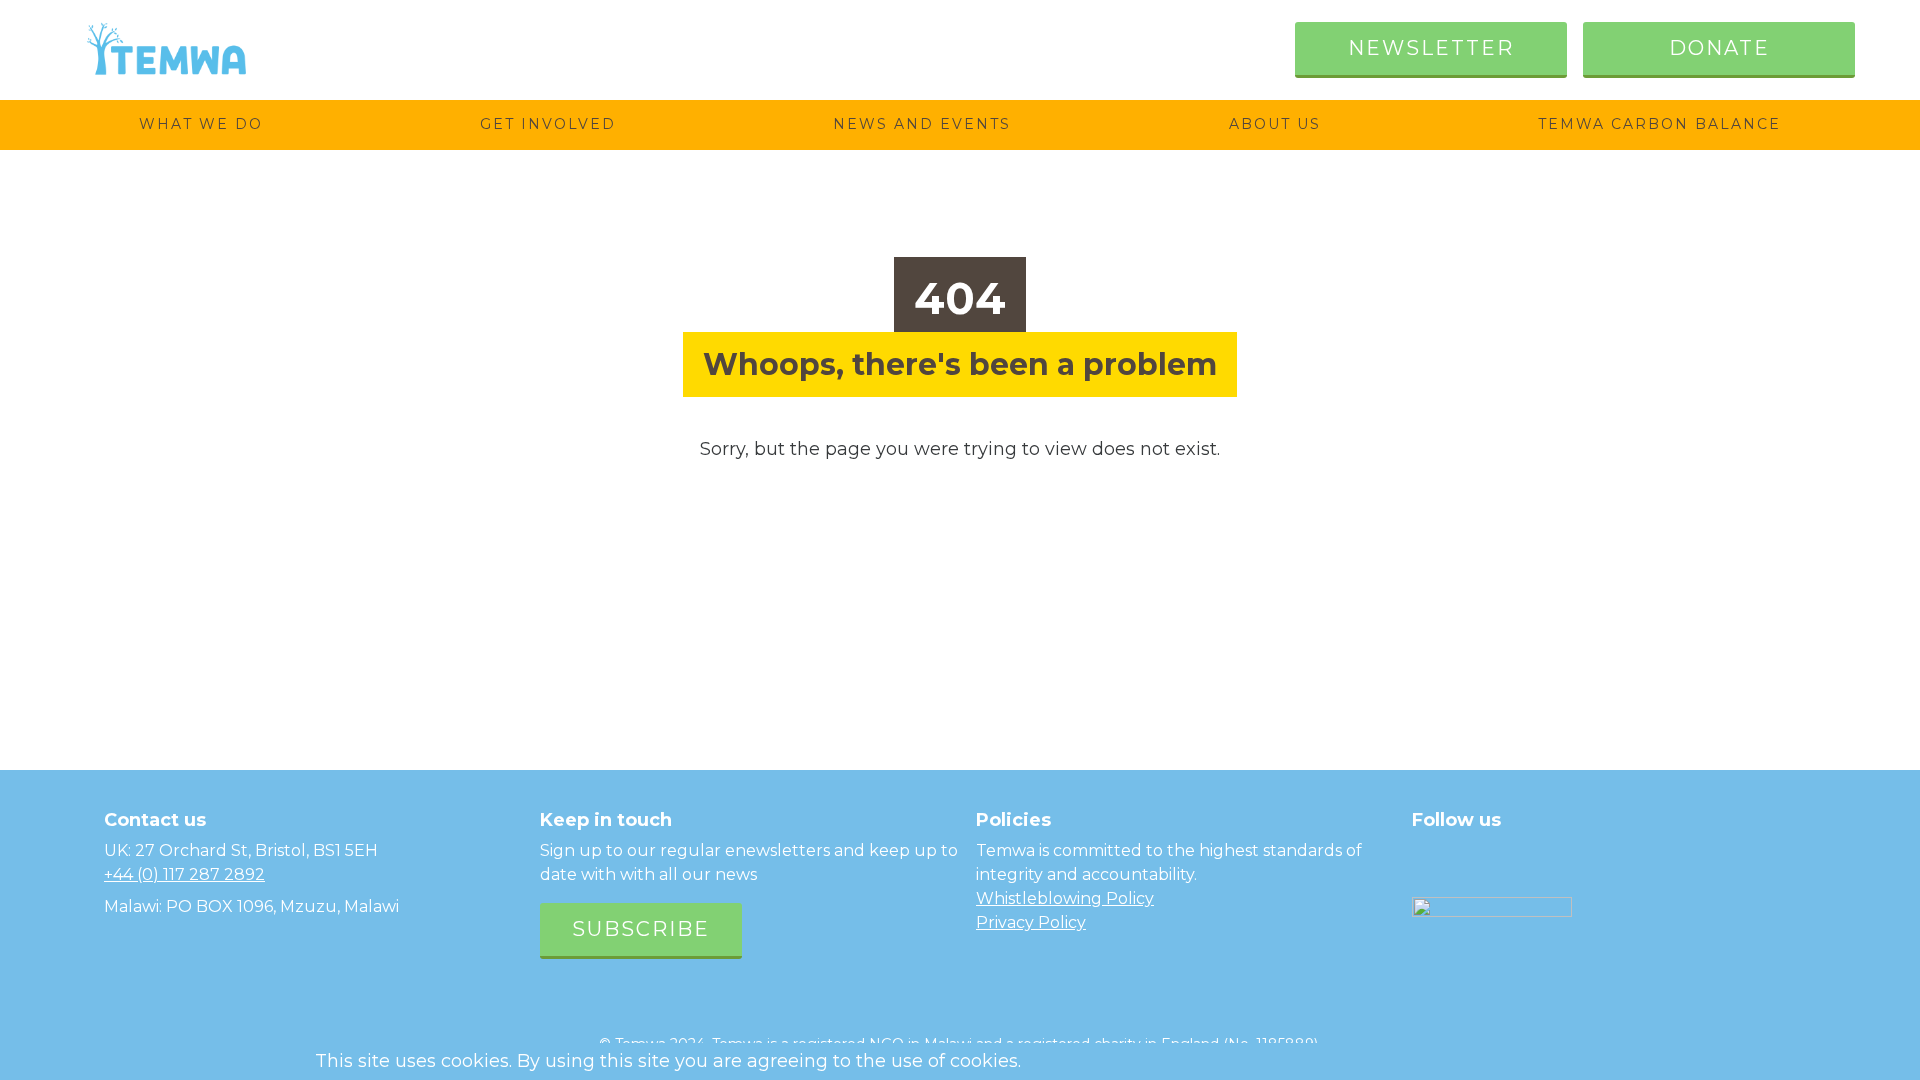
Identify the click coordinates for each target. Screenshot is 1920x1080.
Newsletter (1431, 48)
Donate (1719, 48)
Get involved (548, 124)
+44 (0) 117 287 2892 (184, 874)
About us (1275, 124)
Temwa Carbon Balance (1659, 124)
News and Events (922, 124)
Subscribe (641, 929)
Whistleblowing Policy (1065, 898)
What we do (201, 124)
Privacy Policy (1031, 922)
